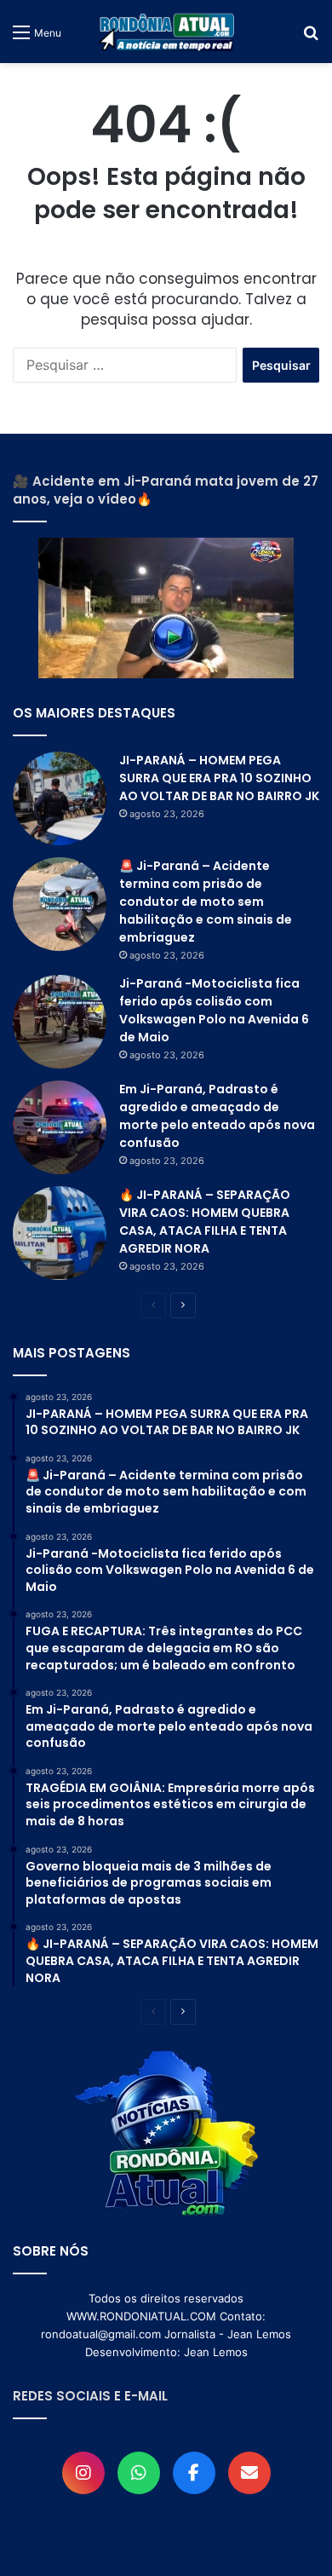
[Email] (249, 2473)
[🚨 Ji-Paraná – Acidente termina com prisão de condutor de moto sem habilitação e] (60, 904)
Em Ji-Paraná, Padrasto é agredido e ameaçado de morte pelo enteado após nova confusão (217, 1116)
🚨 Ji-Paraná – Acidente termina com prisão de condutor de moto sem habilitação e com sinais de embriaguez (206, 902)
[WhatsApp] (139, 2473)
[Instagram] (83, 2473)
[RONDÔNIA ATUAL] (166, 32)
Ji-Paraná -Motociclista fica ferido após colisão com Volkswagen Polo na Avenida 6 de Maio (214, 1010)
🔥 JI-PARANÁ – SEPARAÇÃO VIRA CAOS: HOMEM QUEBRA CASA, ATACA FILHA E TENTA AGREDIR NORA (205, 1222)
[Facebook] (194, 2473)
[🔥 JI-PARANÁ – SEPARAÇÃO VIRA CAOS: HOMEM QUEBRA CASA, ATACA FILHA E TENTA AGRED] (60, 1233)
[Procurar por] (311, 38)
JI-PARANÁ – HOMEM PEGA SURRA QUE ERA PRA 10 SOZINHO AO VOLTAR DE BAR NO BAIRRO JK (219, 778)
